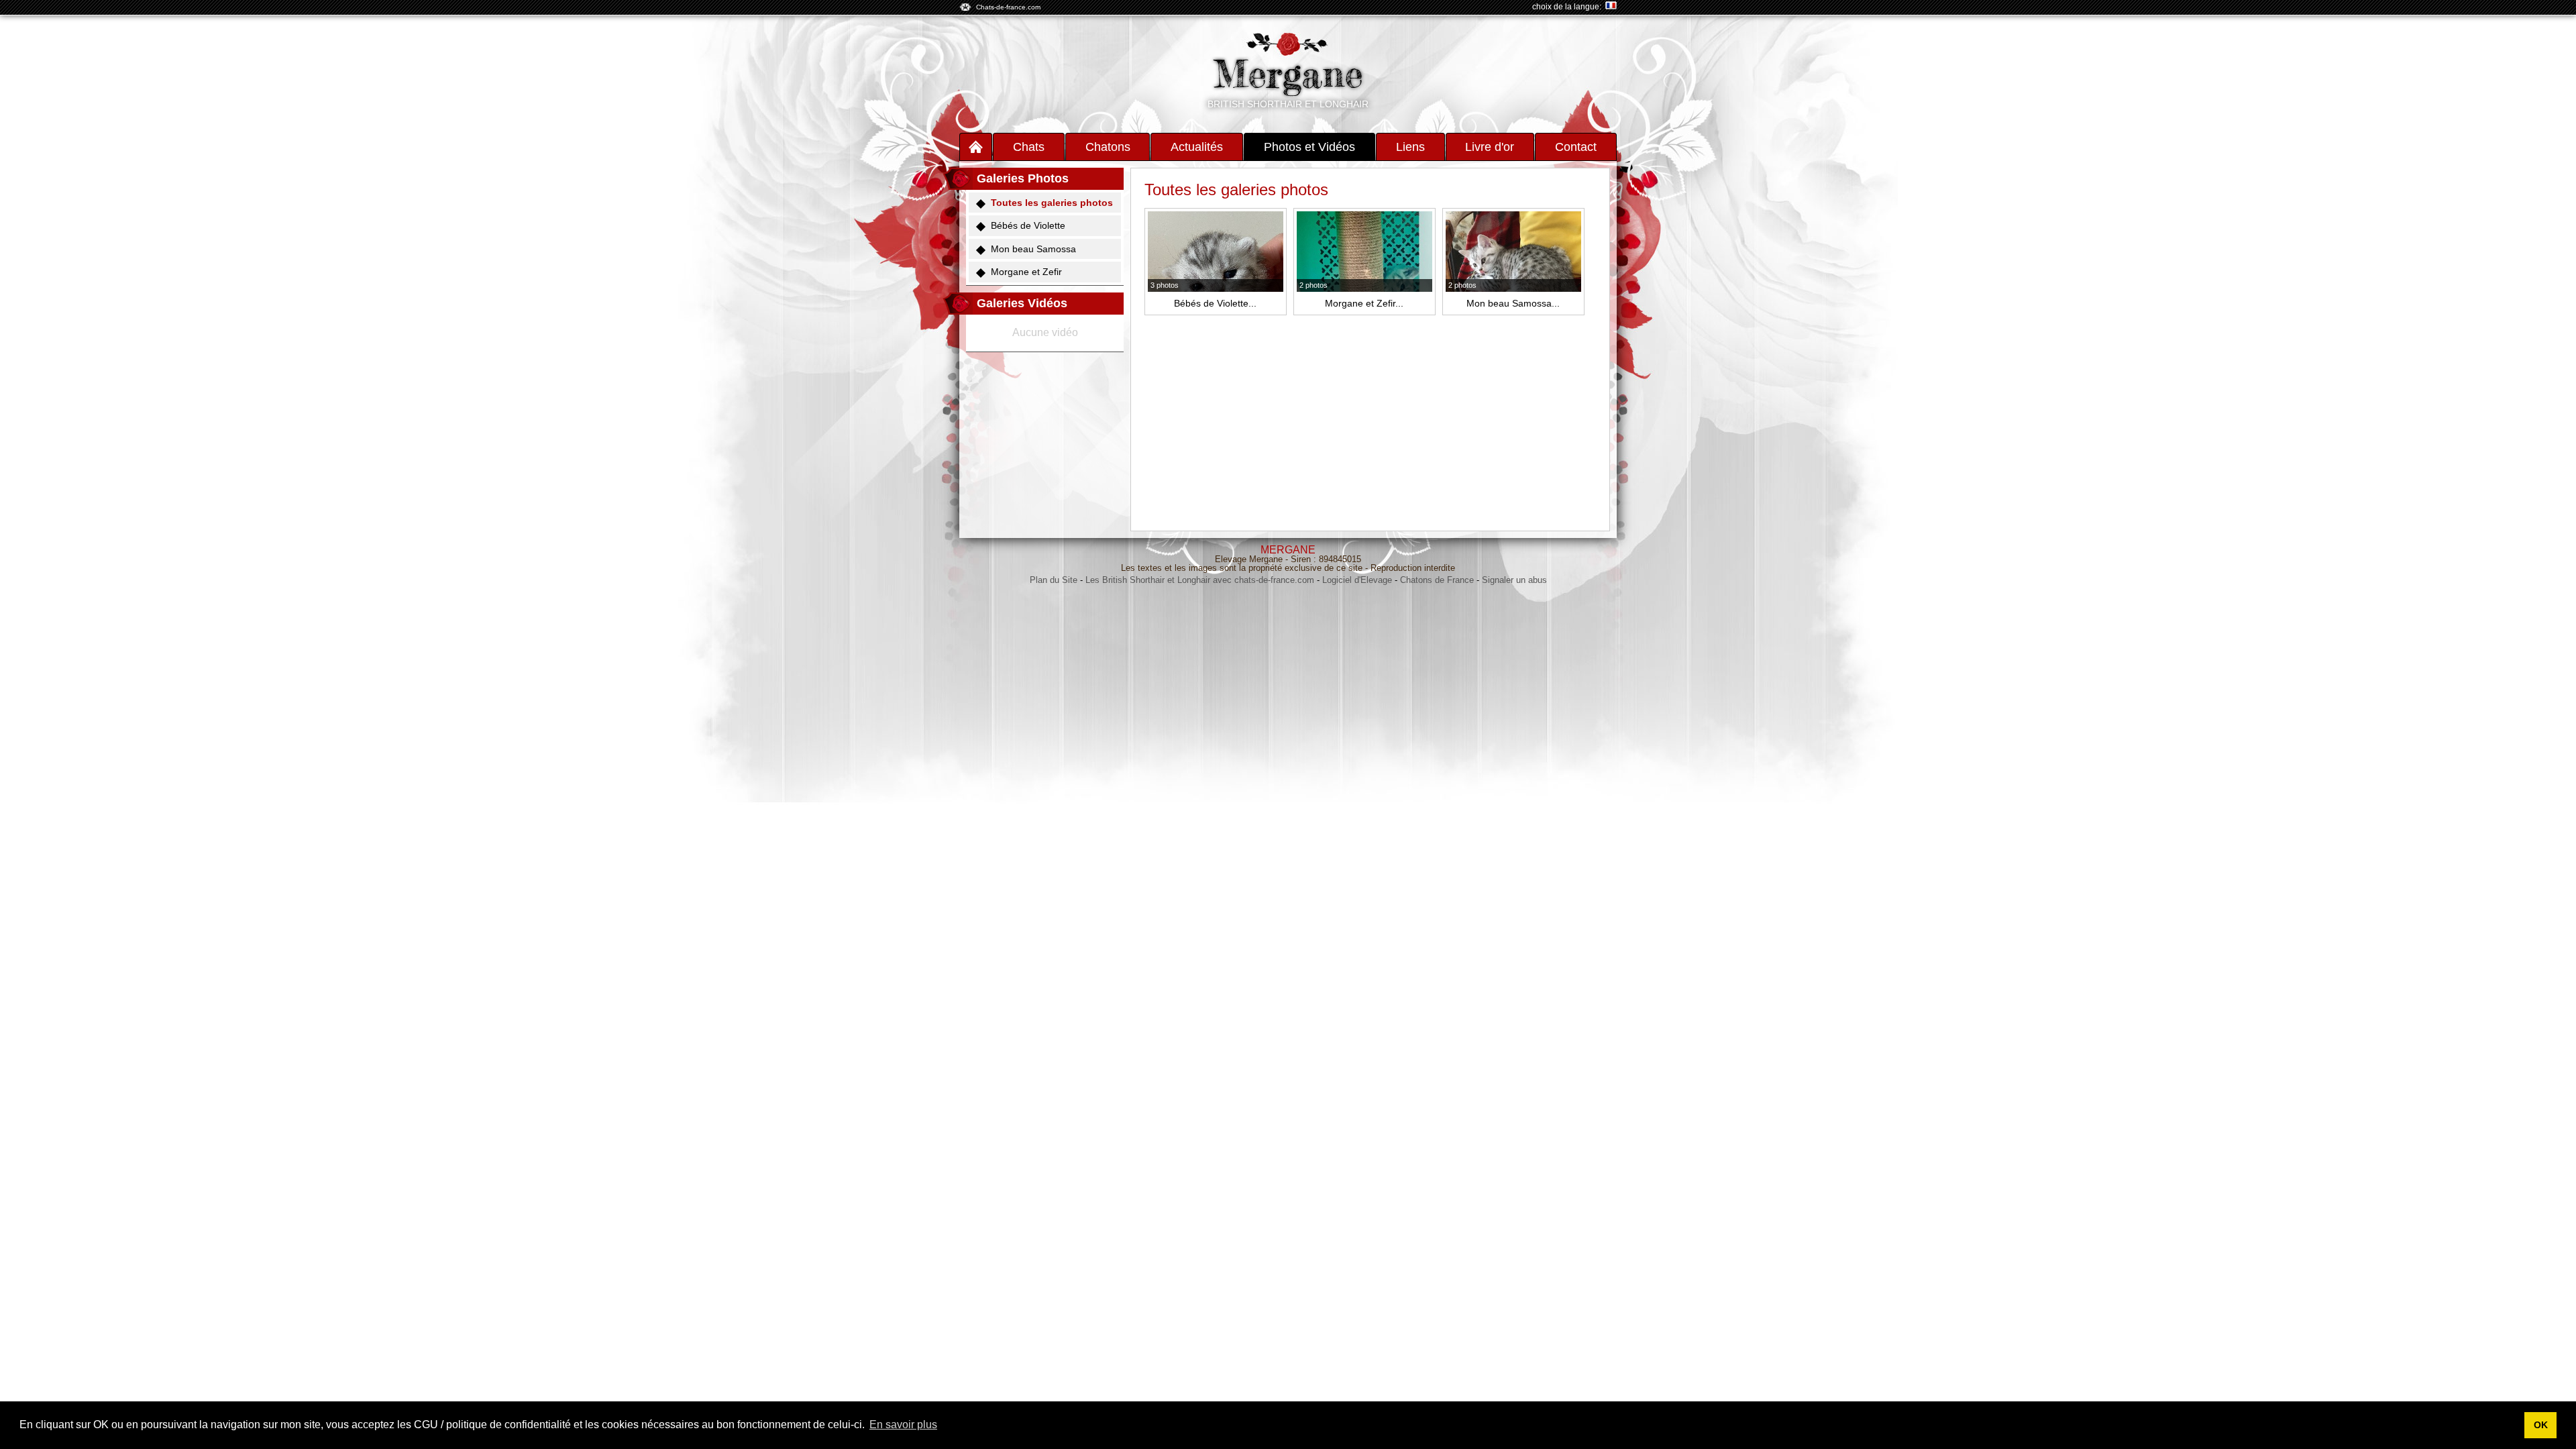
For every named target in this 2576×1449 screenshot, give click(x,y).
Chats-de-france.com (1008, 7)
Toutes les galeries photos (1052, 203)
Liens (1410, 147)
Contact (1576, 147)
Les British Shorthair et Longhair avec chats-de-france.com (1200, 580)
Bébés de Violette (1028, 225)
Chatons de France (1437, 580)
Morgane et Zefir (1026, 272)
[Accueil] (976, 147)
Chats (1029, 147)
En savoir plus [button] (903, 1425)
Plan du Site (1054, 580)
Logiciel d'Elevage (1357, 580)
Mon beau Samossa (1033, 249)
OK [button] (2541, 1425)
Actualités (1197, 147)
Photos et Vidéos (1309, 147)
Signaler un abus (1514, 580)
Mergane (1288, 74)
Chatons (1108, 147)
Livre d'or (1490, 147)
